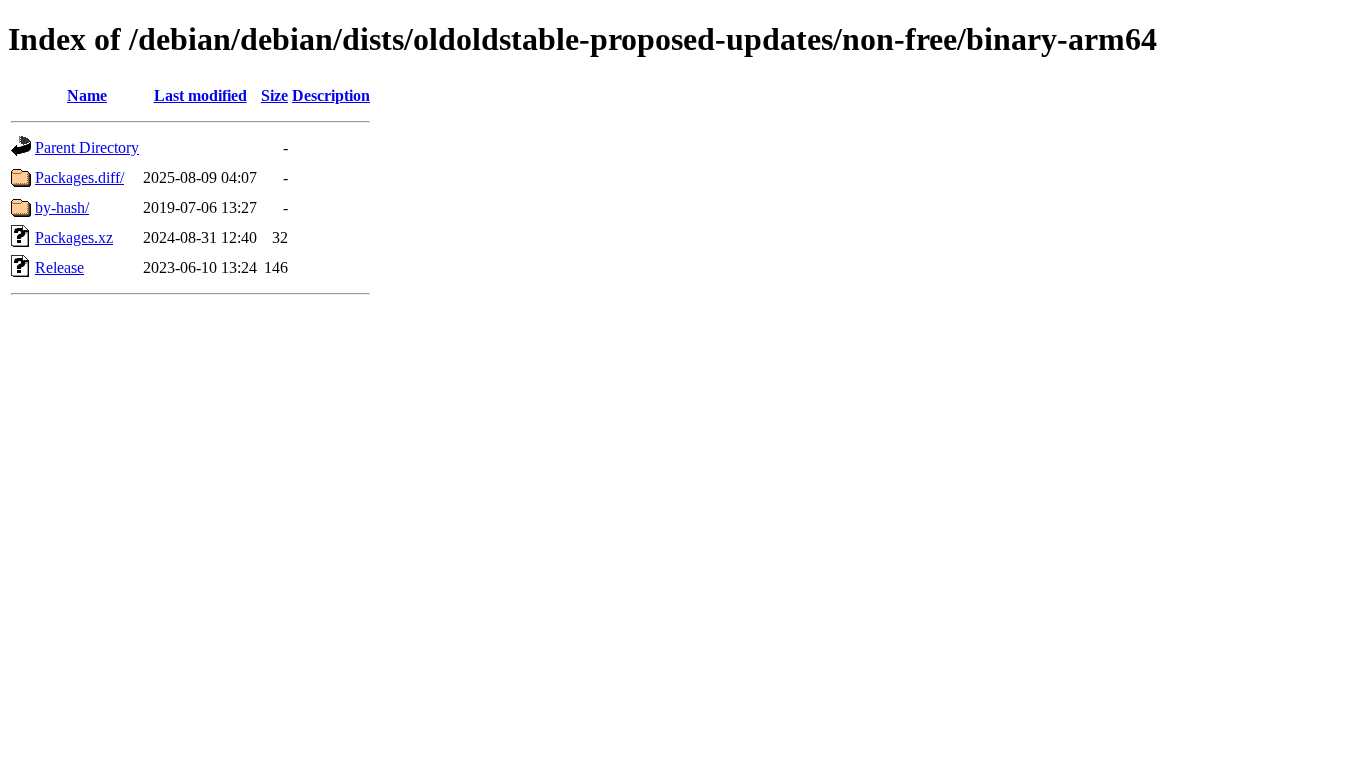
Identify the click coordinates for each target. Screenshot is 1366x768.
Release (59, 267)
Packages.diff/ (79, 177)
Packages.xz (74, 237)
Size (274, 95)
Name (87, 95)
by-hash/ (62, 207)
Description (331, 95)
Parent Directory (87, 147)
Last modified (200, 95)
